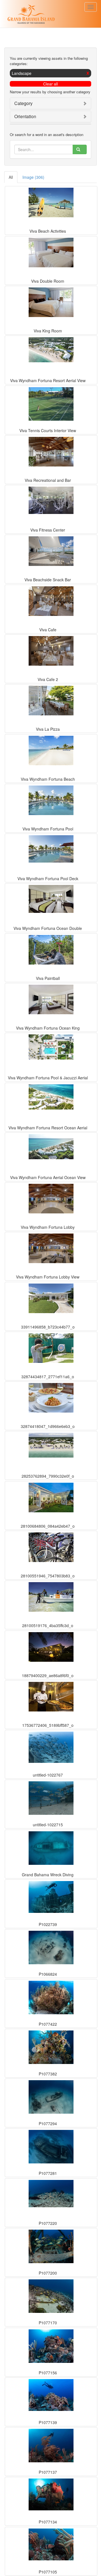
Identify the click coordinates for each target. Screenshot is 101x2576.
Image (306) (33, 177)
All (11, 177)
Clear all (50, 84)
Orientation (25, 116)
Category (23, 103)
